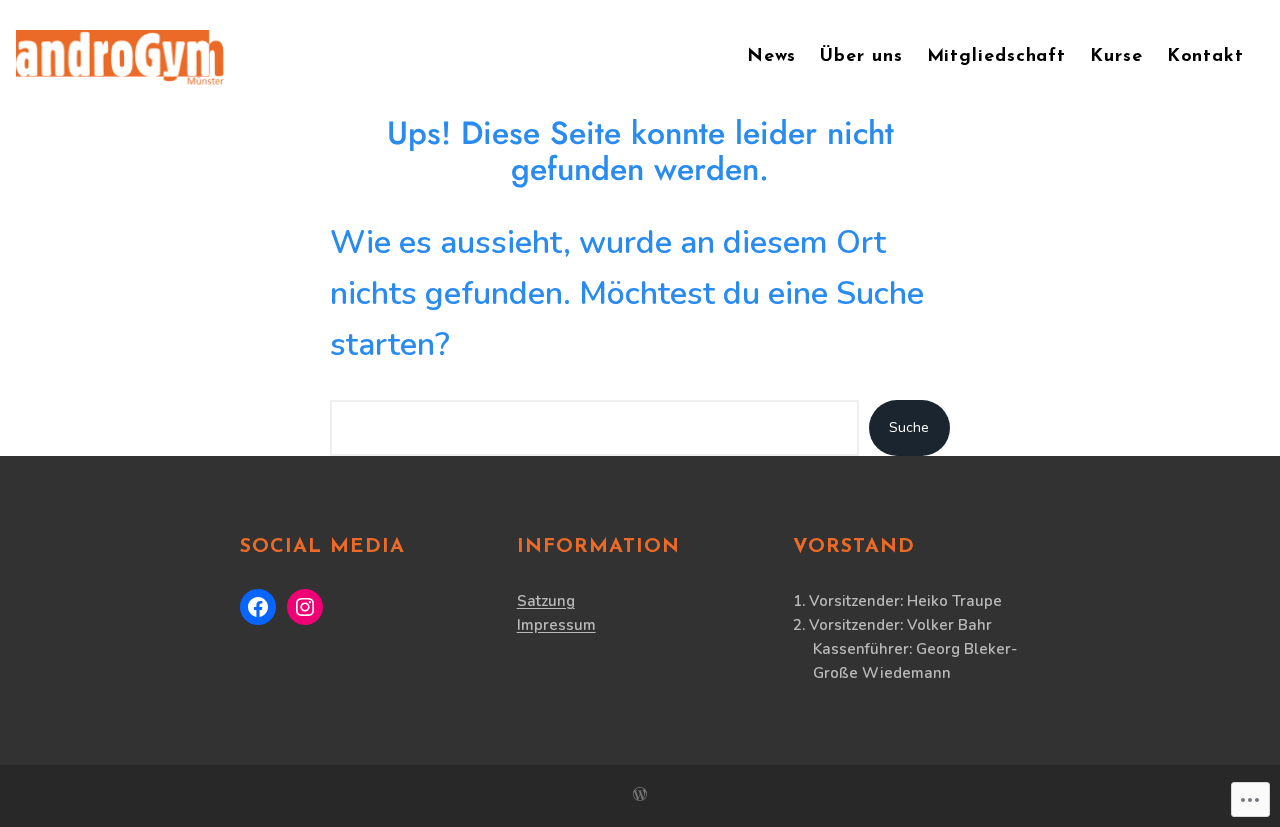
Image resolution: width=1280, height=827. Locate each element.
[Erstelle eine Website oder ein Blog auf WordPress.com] (640, 795)
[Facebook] (258, 607)
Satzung (546, 601)
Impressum (556, 625)
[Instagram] (305, 607)
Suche (909, 427)
